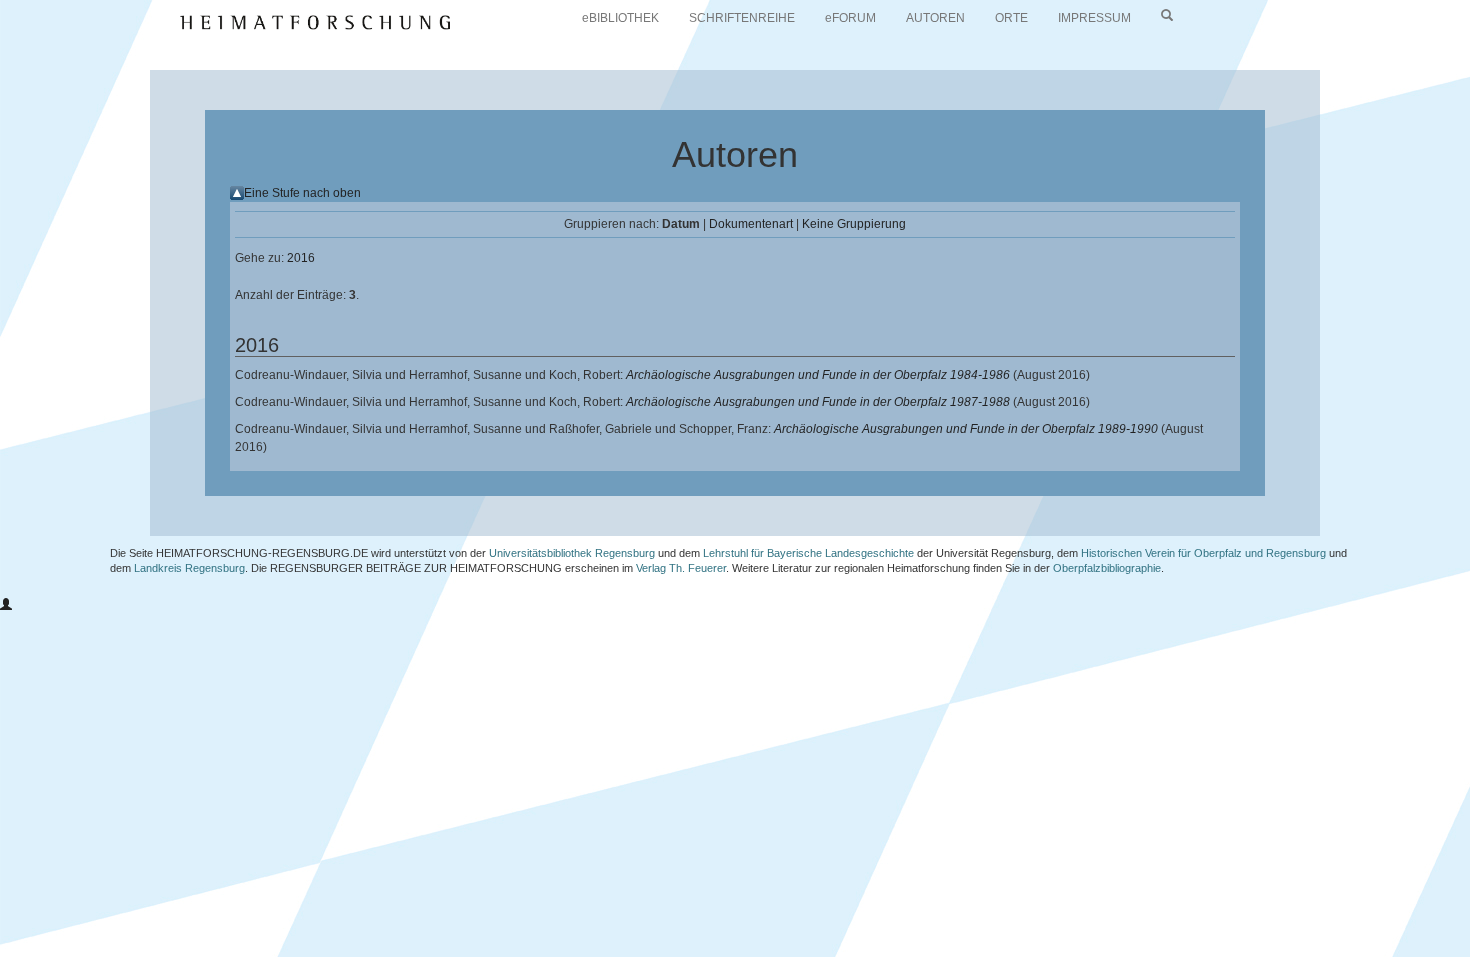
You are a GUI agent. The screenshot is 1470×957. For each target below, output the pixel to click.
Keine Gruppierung (854, 224)
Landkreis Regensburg (189, 568)
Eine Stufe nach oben (302, 193)
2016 (301, 258)
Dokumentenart (751, 224)
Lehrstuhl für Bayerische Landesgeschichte (808, 553)
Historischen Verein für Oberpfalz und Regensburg (1203, 553)
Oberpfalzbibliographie (1107, 568)
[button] (6, 605)
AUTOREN (935, 18)
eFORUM (850, 18)
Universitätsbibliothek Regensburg (572, 553)
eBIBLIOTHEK (620, 18)
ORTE (1011, 18)
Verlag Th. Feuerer (681, 568)
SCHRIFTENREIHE (742, 18)
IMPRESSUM (1094, 18)
